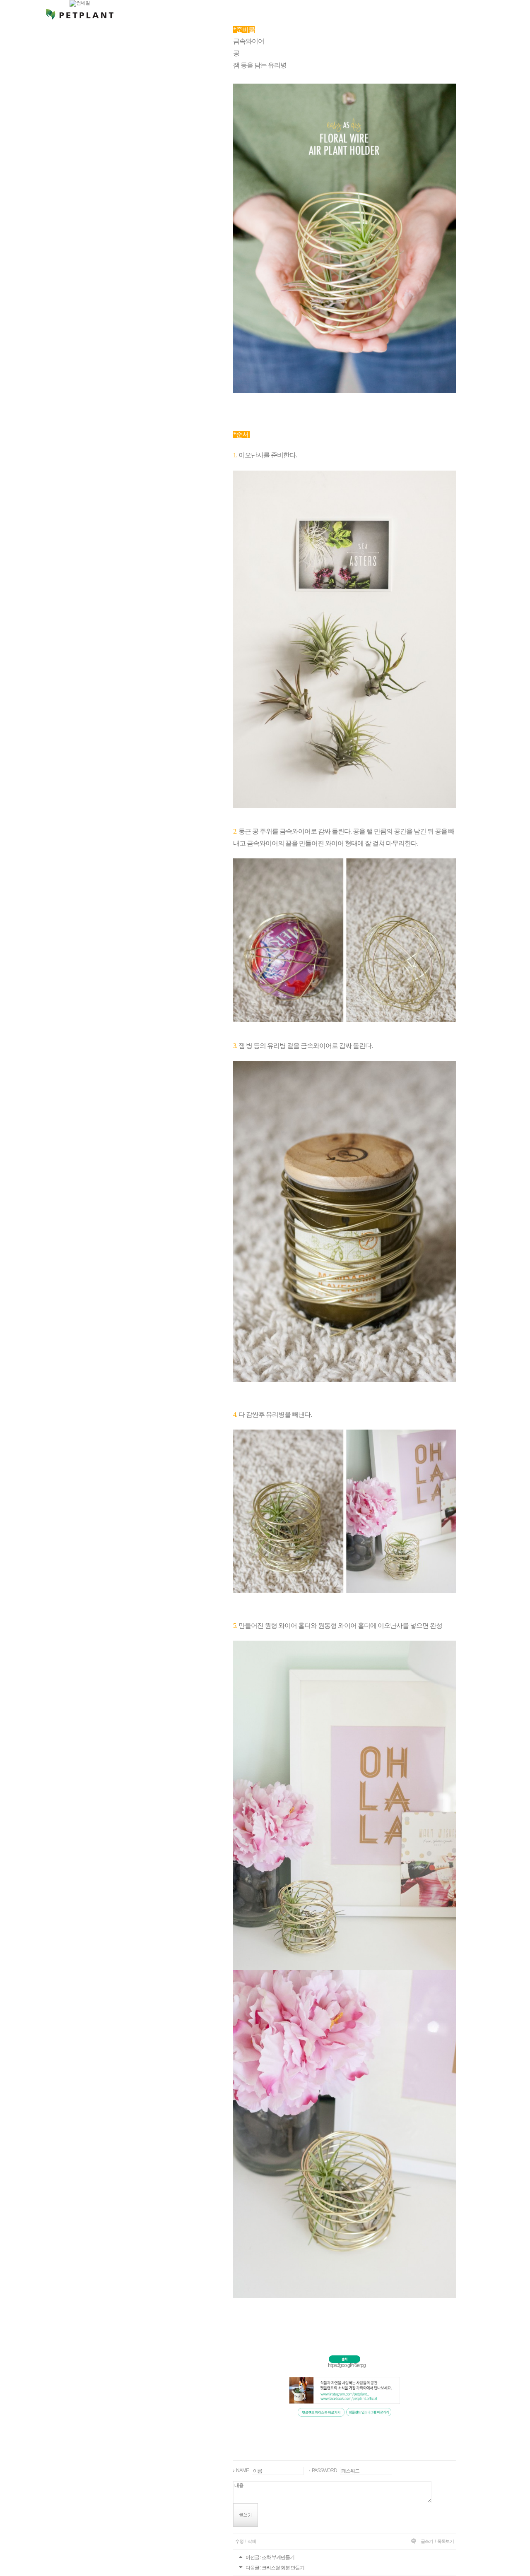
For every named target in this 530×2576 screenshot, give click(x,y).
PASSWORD (324, 2470)
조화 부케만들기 (278, 2557)
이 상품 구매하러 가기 (82, 1814)
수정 (239, 2541)
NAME (242, 2470)
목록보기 (446, 2541)
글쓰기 (427, 2541)
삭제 (252, 2541)
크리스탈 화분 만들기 (283, 2568)
